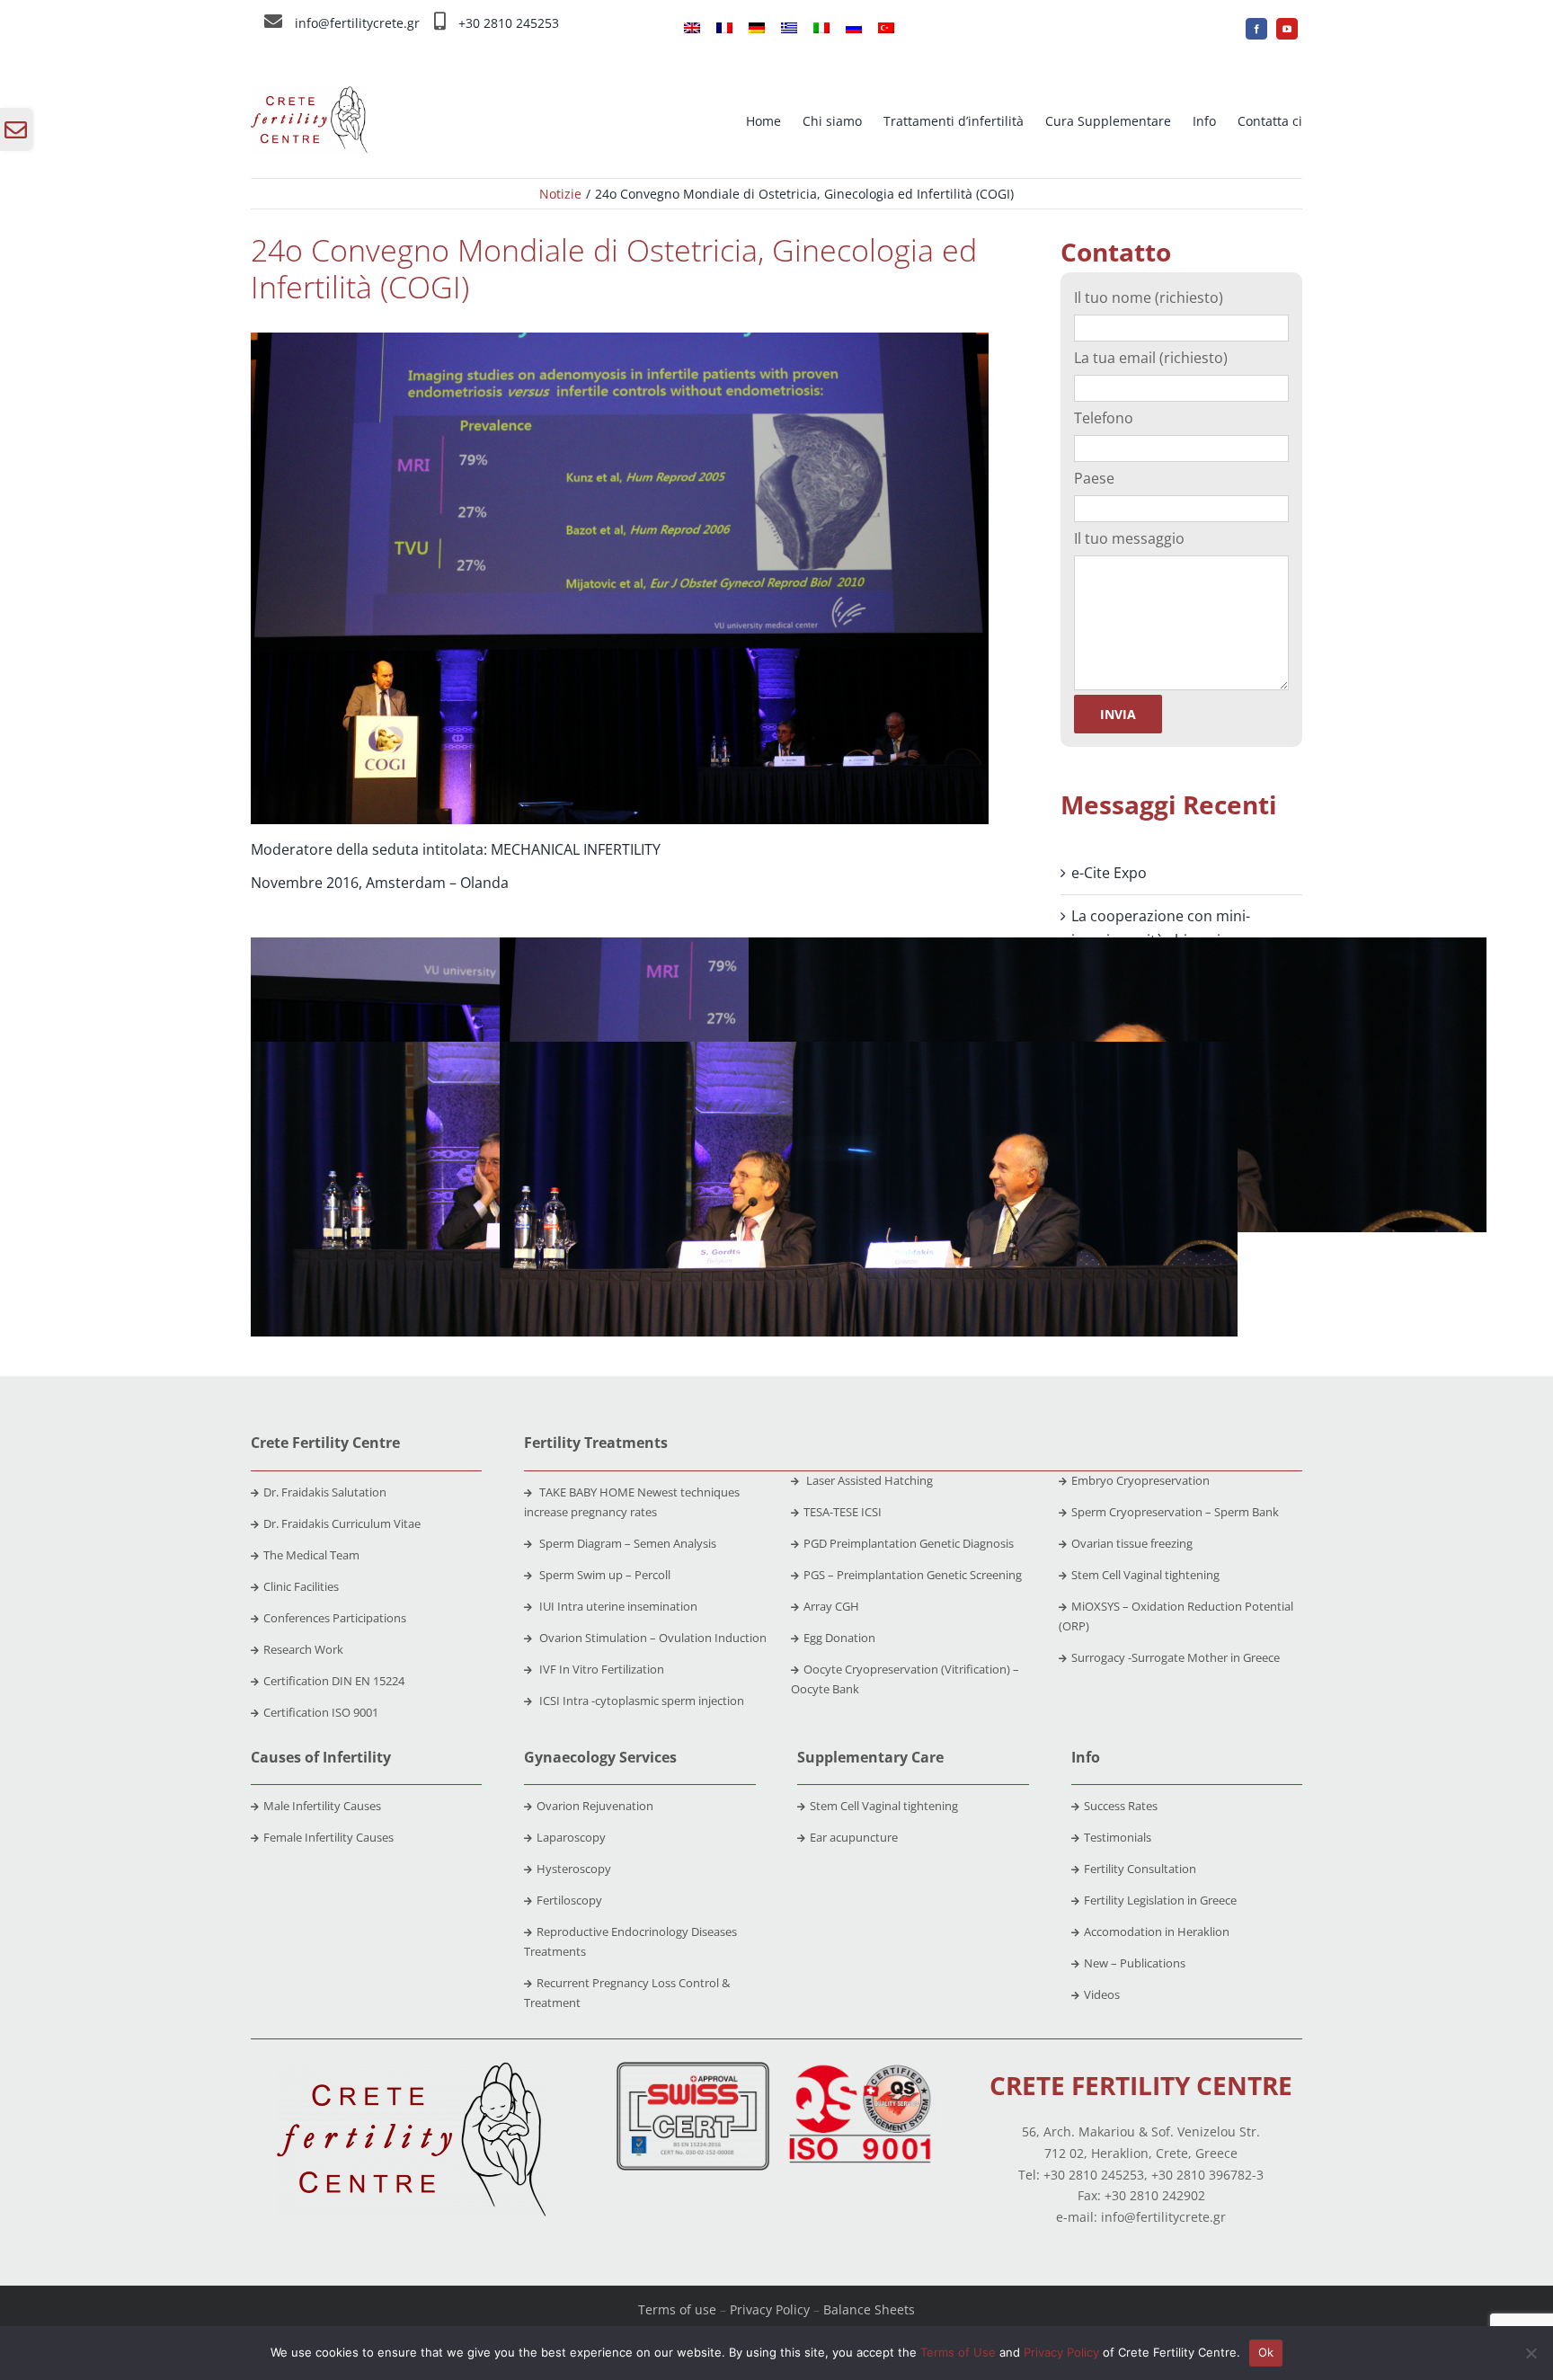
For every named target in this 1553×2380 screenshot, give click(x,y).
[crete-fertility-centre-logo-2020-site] (309, 93)
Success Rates (1121, 1806)
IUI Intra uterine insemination (617, 1606)
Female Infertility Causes (328, 1837)
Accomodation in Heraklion (1157, 1932)
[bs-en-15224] (693, 2069)
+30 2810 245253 (509, 23)
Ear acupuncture (854, 1837)
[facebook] (1256, 29)
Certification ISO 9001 (321, 1712)
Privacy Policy (770, 2309)
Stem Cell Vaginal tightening (1145, 1575)
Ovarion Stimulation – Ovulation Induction (652, 1638)
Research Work (303, 1649)
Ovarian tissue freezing (1132, 1543)
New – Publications (1135, 1963)
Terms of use (677, 2309)
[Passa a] (692, 29)
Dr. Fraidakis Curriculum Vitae (342, 1523)
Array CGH (831, 1606)
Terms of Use (958, 2352)
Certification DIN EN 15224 (334, 1681)
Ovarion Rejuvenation (595, 1806)
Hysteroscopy (574, 1869)
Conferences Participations (335, 1618)
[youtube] (1287, 29)
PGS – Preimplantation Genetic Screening (913, 1575)
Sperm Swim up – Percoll (603, 1575)
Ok (1266, 2352)
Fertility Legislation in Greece (1160, 1900)
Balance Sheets (869, 2309)
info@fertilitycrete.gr (357, 23)
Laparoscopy (571, 1837)
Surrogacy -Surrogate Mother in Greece (1176, 1657)
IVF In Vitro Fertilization (600, 1669)
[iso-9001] (860, 2069)
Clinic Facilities (301, 1586)
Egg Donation (839, 1638)
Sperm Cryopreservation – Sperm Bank (1175, 1512)
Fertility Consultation (1140, 1869)
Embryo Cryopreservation (1140, 1480)
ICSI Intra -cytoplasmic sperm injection (640, 1701)
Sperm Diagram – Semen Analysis (626, 1543)
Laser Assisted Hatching (868, 1480)
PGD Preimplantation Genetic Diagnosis (909, 1543)
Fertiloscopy (569, 1900)
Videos (1102, 1994)
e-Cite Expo (1109, 873)
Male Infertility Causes (322, 1806)
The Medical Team (311, 1555)
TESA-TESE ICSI (843, 1512)
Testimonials (1118, 1837)
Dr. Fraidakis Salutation (325, 1492)
